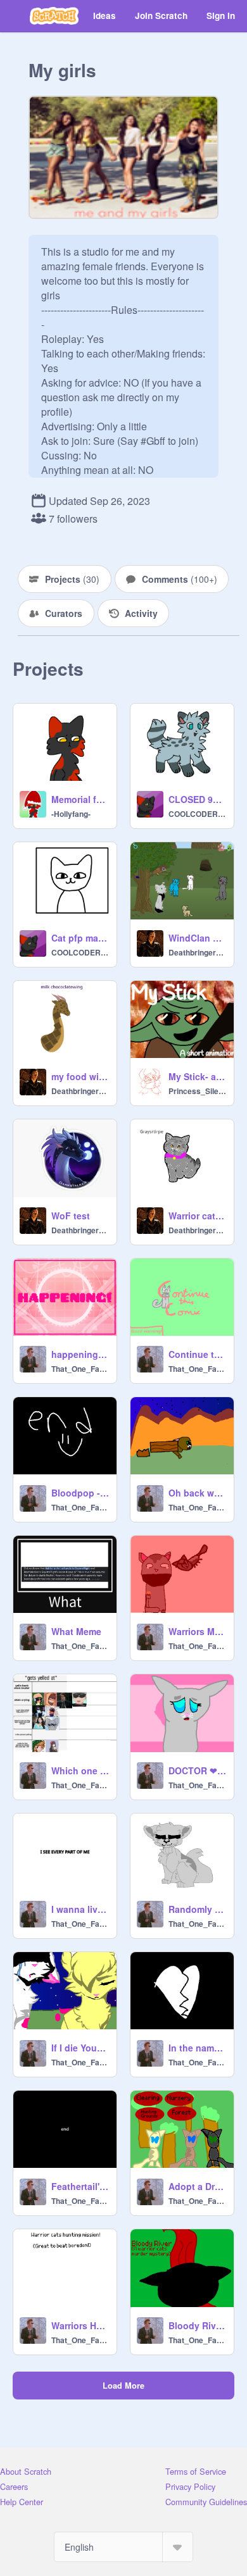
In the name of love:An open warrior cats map (197, 2048)
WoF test (71, 1216)
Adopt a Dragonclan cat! (197, 2186)
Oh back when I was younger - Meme (197, 1493)
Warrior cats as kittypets (197, 1216)
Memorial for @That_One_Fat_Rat (80, 799)
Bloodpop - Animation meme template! (80, 1493)
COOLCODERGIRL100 (197, 814)
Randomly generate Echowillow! (197, 1909)
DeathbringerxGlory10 (197, 952)
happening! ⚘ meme (80, 1354)
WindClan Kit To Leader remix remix (197, 938)
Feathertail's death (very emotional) (80, 2186)
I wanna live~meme (80, 1909)
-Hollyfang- (71, 814)
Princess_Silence (197, 1091)
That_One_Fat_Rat (80, 1369)
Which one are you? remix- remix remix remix (80, 1770)
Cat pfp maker (80, 938)
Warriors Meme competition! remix (197, 1631)
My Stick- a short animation (197, 1076)
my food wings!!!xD (80, 1076)
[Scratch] (54, 16)
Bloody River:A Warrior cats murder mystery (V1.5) (197, 2325)
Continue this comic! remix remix (197, 1354)
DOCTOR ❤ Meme (197, 1770)
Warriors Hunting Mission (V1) (80, 2325)
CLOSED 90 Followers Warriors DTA (197, 799)
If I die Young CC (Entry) (80, 2048)
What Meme (76, 1631)
